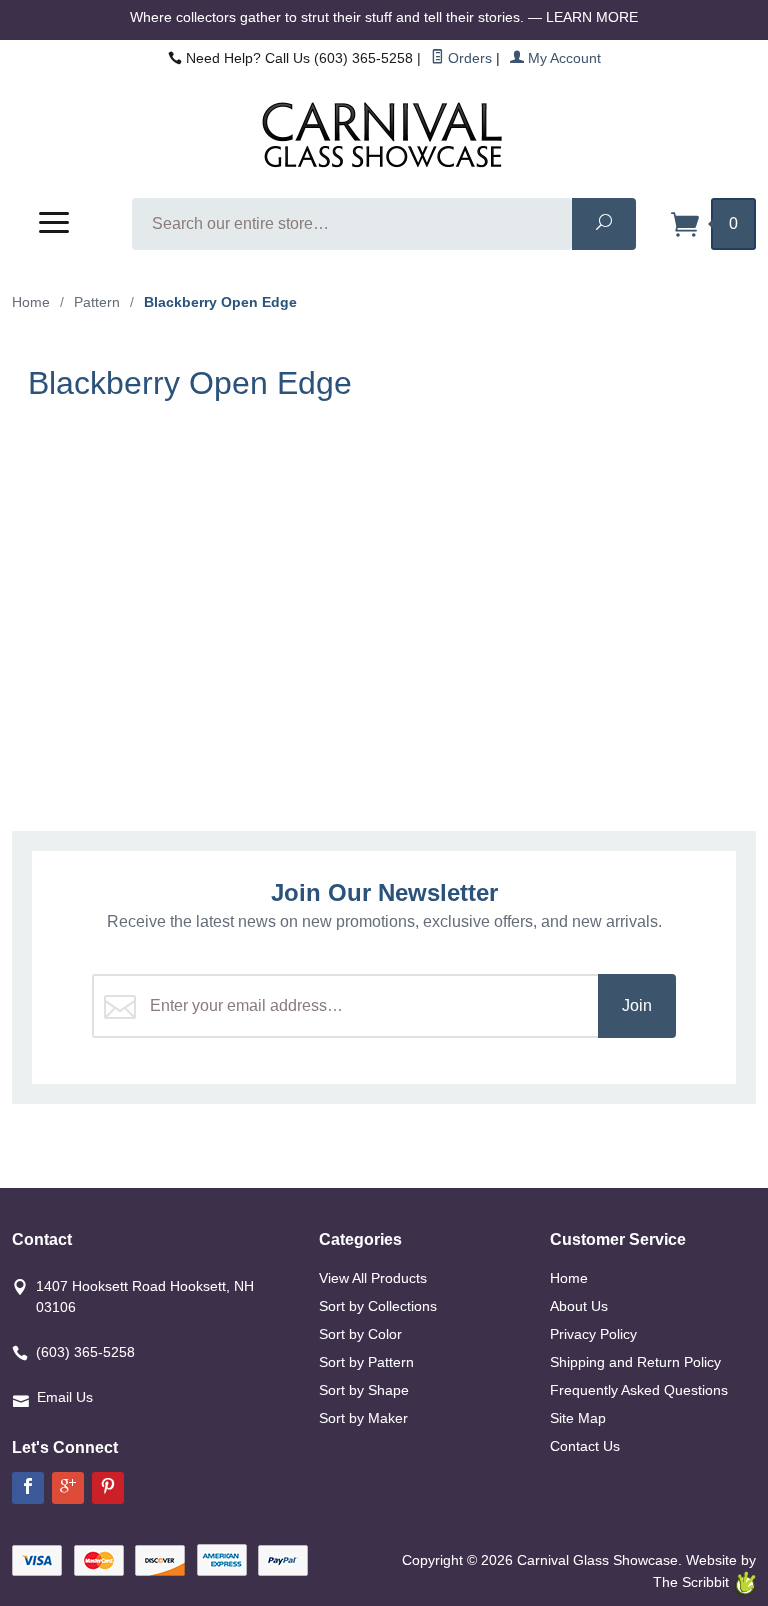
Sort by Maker (363, 1418)
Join (637, 1005)
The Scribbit (693, 1582)
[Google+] (68, 1488)
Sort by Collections (378, 1306)
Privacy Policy (593, 1334)
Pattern (97, 302)
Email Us (65, 1397)
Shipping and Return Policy (635, 1362)
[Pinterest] (108, 1488)
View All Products (373, 1278)
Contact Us (585, 1446)
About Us (579, 1306)
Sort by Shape (364, 1390)
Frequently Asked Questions (639, 1390)
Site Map (578, 1418)
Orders (468, 58)
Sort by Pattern (366, 1362)
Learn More (592, 17)
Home (31, 302)
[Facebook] (28, 1488)
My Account (562, 58)
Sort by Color (360, 1334)
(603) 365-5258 (85, 1352)
